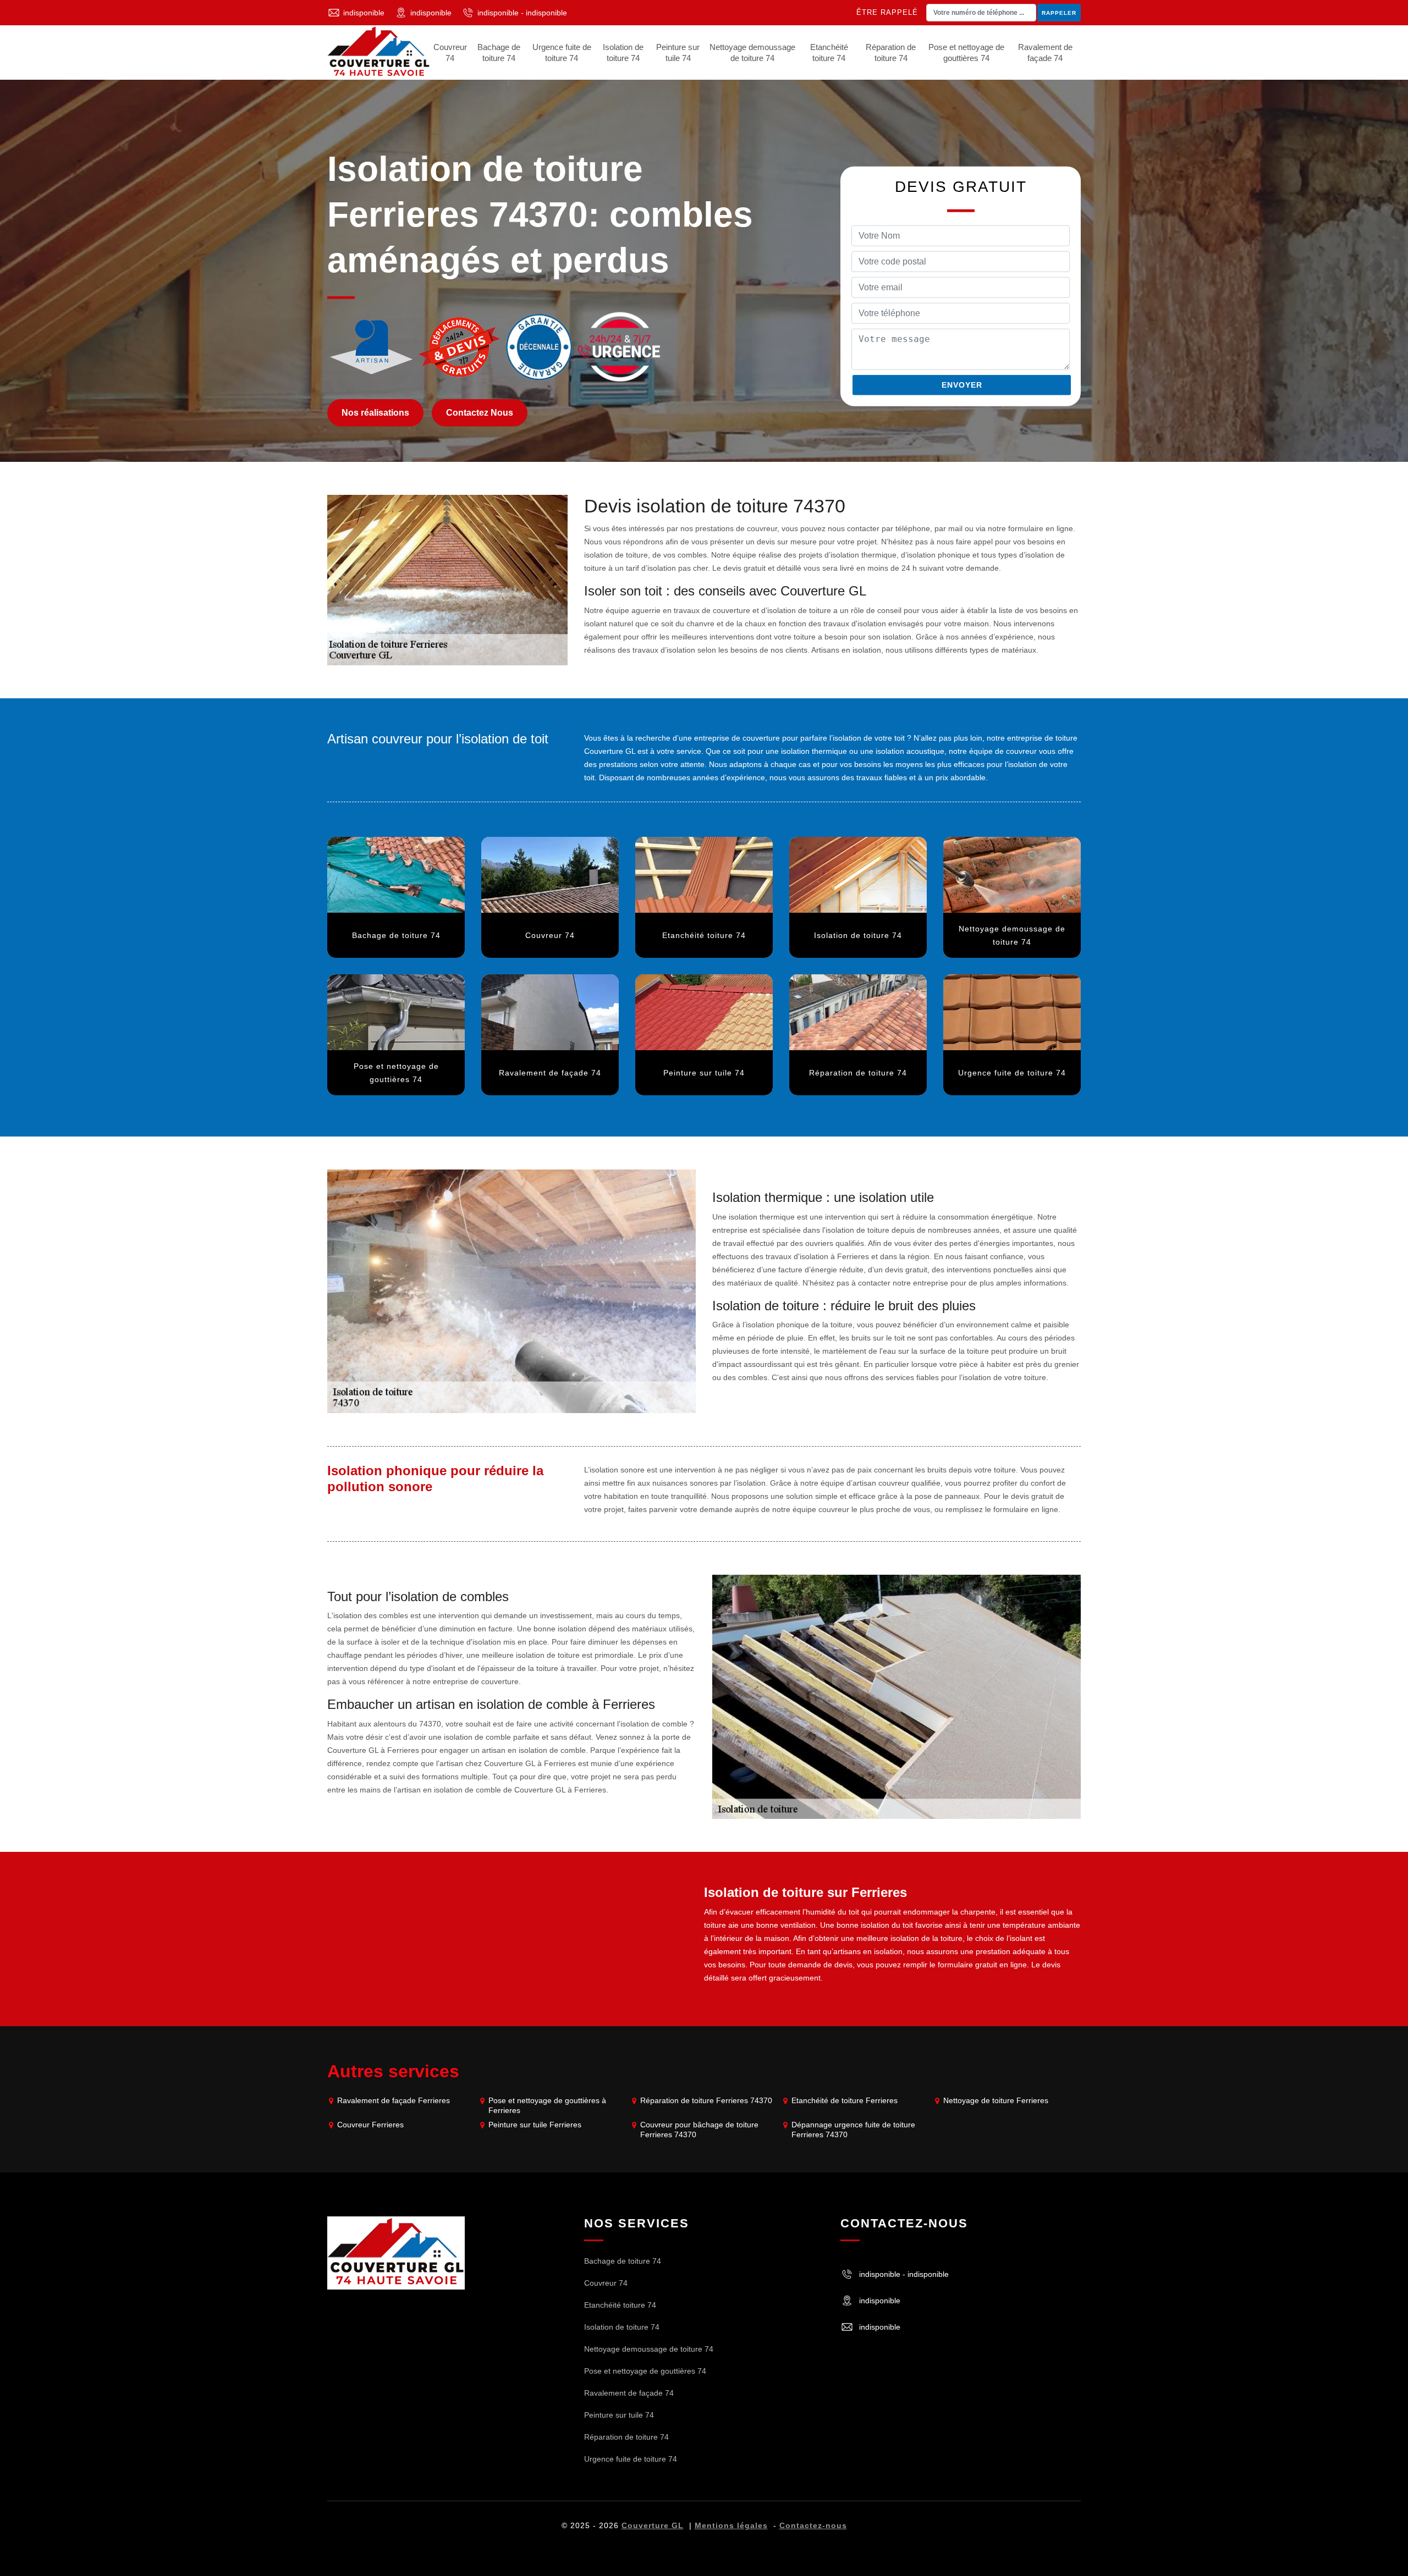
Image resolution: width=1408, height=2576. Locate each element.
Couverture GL (653, 2525)
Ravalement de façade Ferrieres (394, 2100)
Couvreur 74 (450, 53)
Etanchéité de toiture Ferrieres (845, 2100)
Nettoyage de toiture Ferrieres (996, 2100)
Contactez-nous (813, 2525)
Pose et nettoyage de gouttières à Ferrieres (547, 2105)
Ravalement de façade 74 (1045, 53)
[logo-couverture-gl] (396, 2252)
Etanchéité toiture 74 (829, 53)
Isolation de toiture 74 (623, 53)
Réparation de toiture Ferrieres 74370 (706, 2100)
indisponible (364, 13)
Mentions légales (731, 2525)
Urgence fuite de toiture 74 (562, 53)
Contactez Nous (480, 413)
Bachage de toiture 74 (499, 53)
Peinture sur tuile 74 (678, 53)
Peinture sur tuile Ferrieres (535, 2125)
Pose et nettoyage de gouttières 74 (966, 53)
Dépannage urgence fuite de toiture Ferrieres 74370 (853, 2130)
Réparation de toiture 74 (891, 53)
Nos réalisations (375, 413)
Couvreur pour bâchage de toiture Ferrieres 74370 (699, 2130)
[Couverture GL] (379, 53)
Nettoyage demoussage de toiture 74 (752, 53)
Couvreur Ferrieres (370, 2125)
